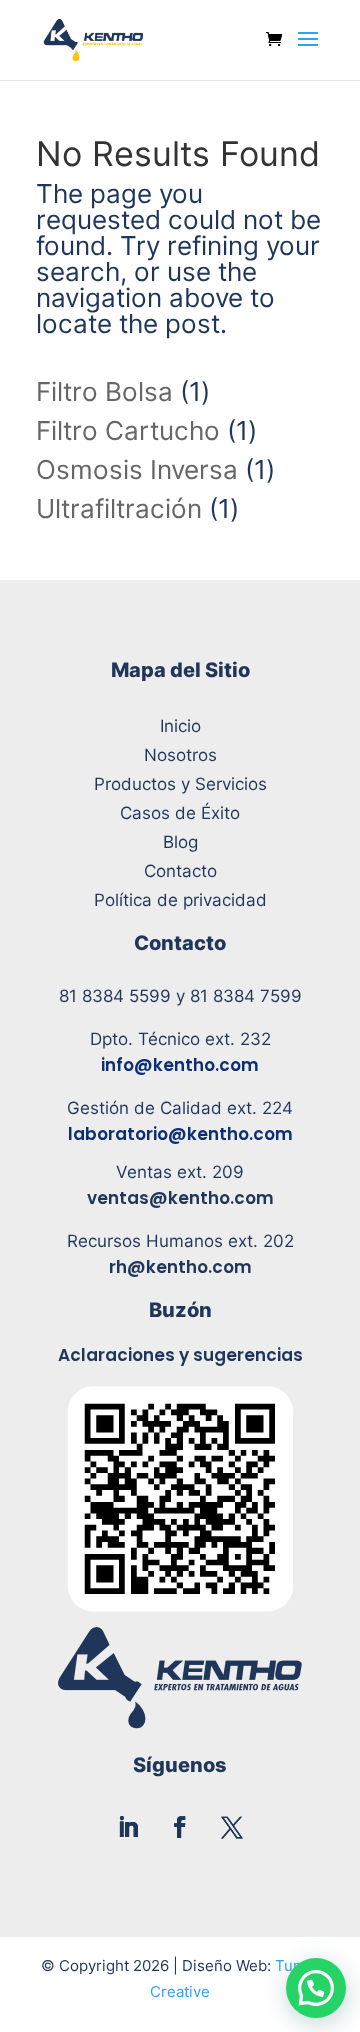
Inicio (180, 726)
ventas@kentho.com (180, 1198)
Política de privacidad (180, 900)
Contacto (180, 871)
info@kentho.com (180, 1065)
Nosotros (180, 755)
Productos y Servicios (180, 784)
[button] (316, 1988)
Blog (180, 842)
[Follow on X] (232, 1827)
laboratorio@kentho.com (180, 1134)
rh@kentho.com (180, 1267)
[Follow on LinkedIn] (128, 1827)
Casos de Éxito (180, 813)
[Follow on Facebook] (180, 1827)
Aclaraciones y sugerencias (180, 1355)
